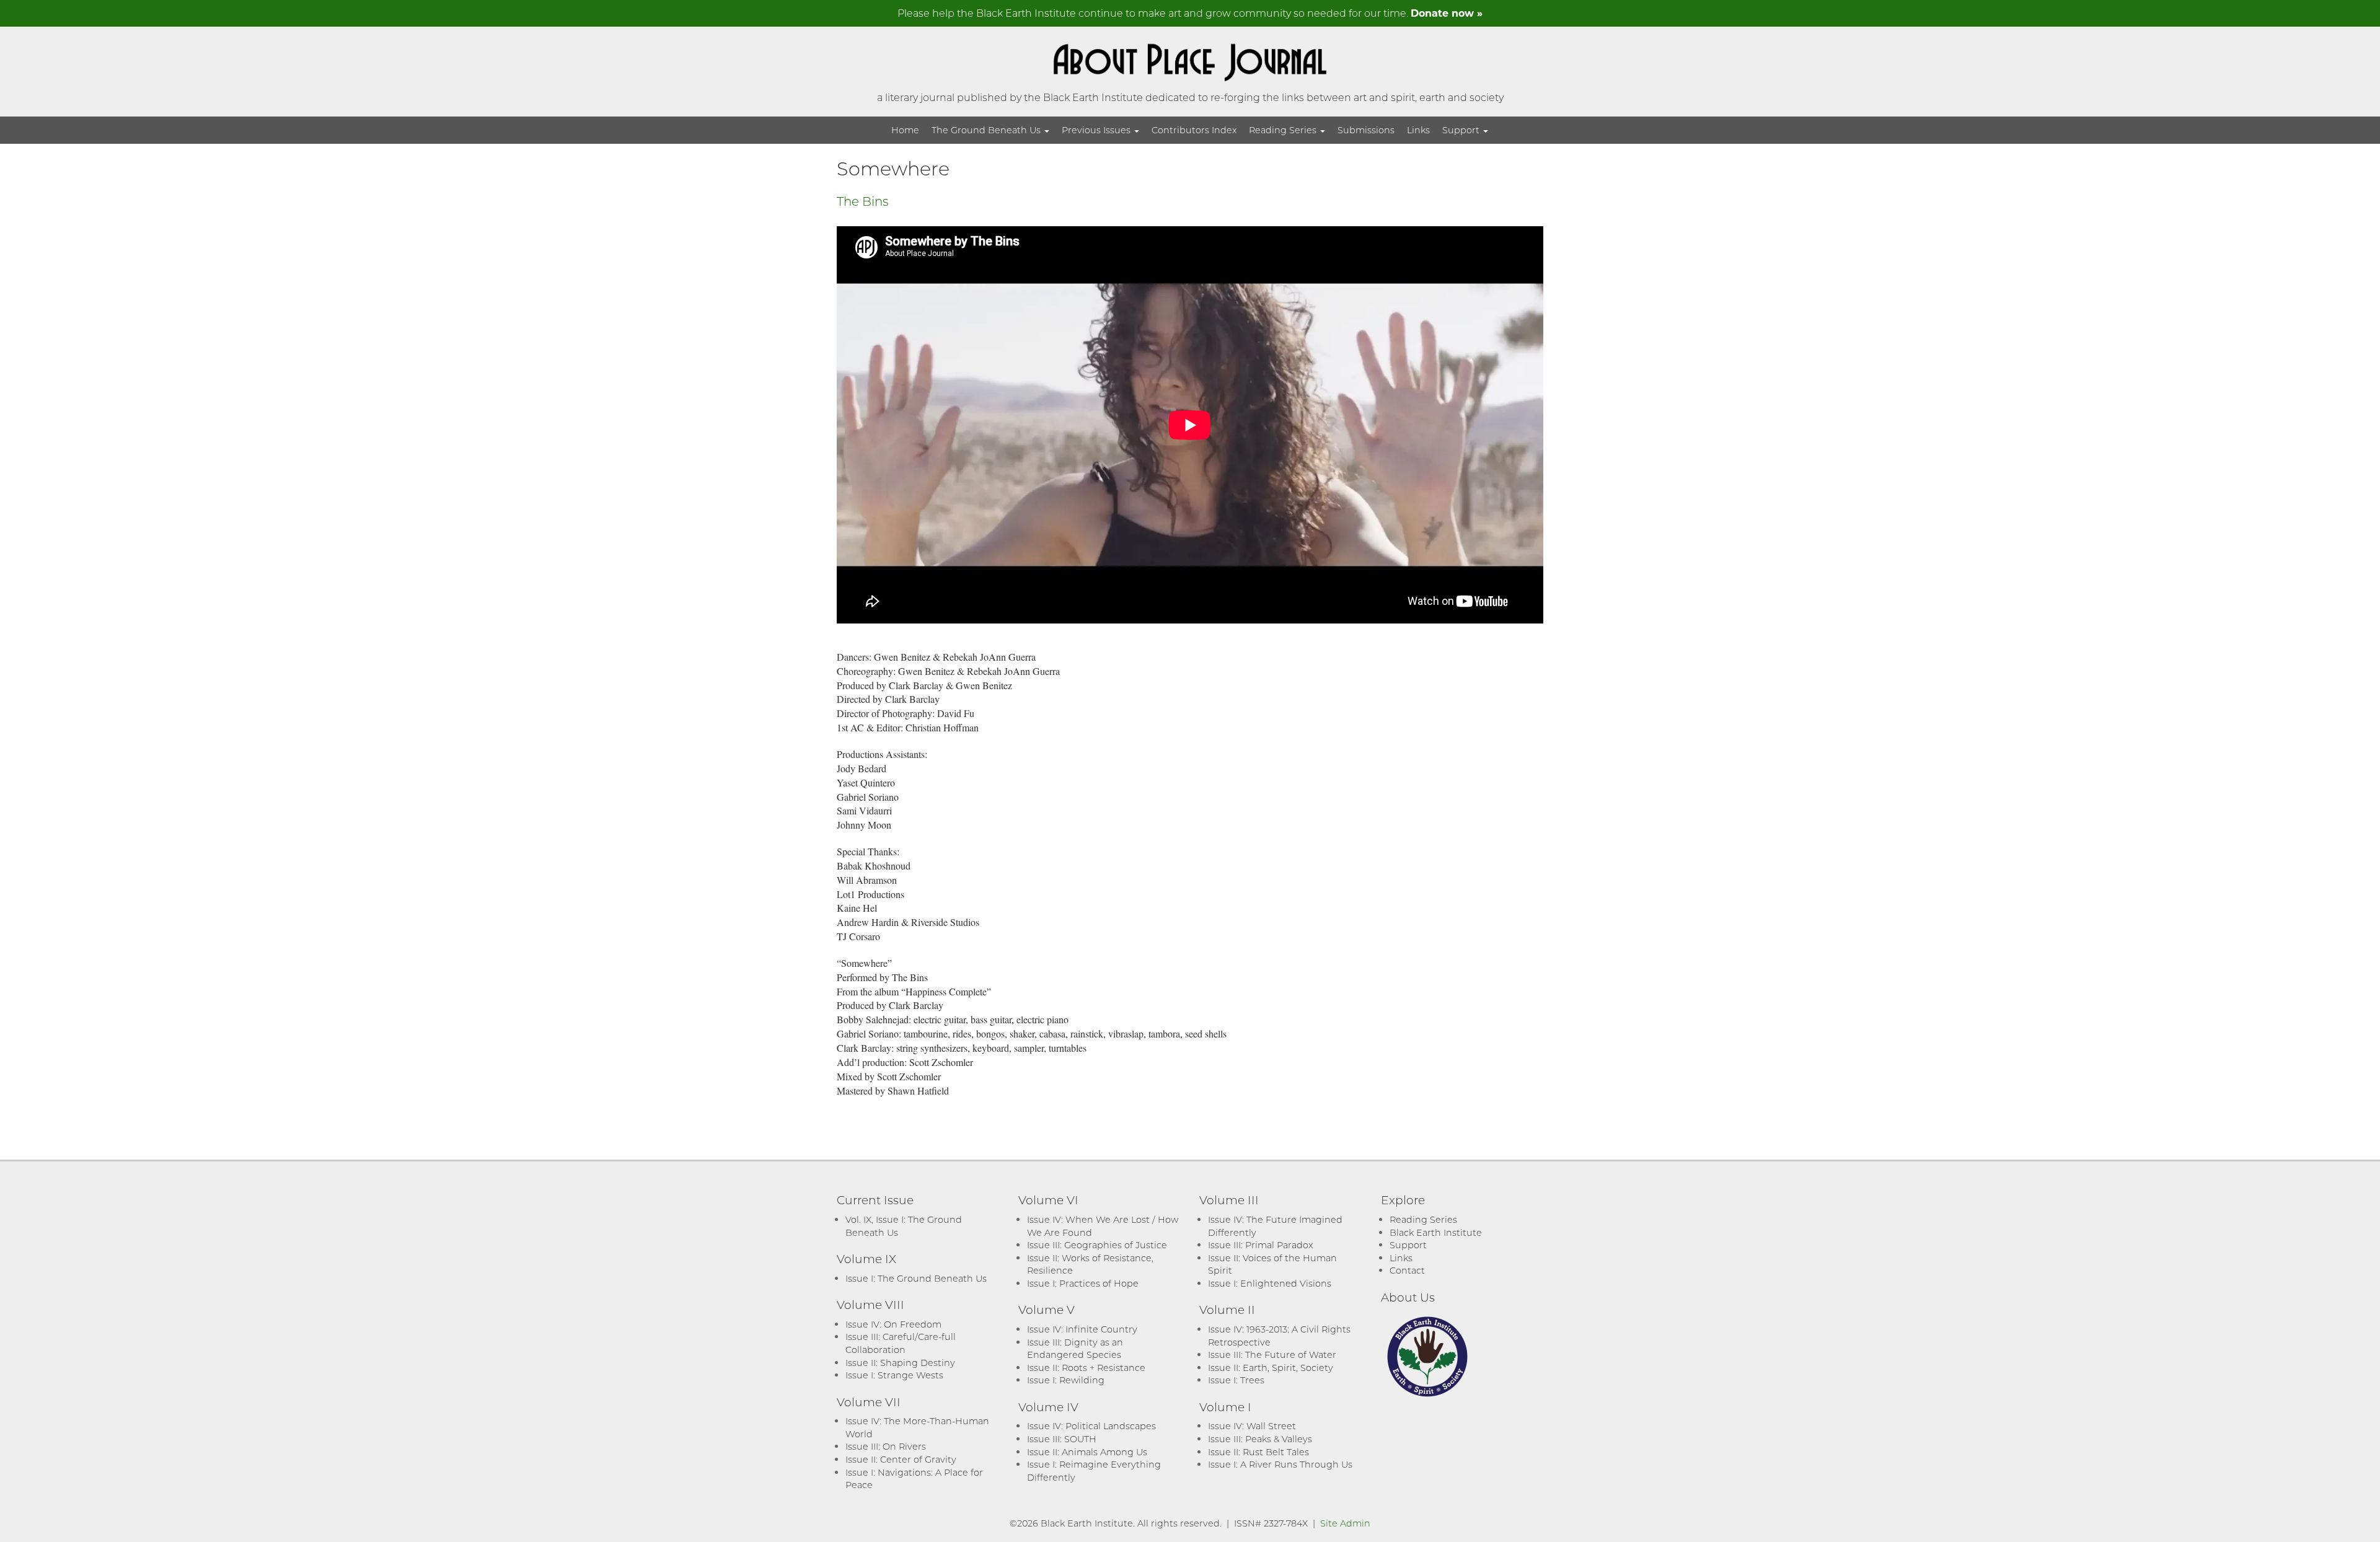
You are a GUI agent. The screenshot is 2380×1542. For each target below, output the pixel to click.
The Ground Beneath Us (987, 130)
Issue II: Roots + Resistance (1086, 1368)
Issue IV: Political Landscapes (1091, 1426)
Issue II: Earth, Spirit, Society (1271, 1368)
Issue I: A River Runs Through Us (1280, 1464)
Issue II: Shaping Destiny (900, 1363)
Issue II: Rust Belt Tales (1258, 1452)
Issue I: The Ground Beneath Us (916, 1278)
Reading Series (1284, 130)
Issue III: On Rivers (886, 1446)
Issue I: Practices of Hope (1083, 1283)
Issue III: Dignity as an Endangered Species (1075, 1349)
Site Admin (1345, 1523)
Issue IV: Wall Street (1252, 1426)
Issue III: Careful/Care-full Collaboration (901, 1343)
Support (1462, 130)
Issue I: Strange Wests (894, 1375)
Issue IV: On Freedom (893, 1324)
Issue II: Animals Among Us (1087, 1452)
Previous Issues (1097, 130)
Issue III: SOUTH (1062, 1439)
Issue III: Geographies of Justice (1097, 1245)
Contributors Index (1194, 130)
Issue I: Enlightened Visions (1270, 1283)
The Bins (863, 201)
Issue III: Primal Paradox (1260, 1245)
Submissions (1366, 130)
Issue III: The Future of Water (1272, 1355)
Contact (1407, 1270)
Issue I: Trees (1236, 1380)
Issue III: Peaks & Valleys (1260, 1439)
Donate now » (1447, 13)
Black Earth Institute (1436, 1232)
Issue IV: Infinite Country (1082, 1329)
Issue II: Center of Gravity (901, 1459)
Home (905, 130)
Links (1418, 130)
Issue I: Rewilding (1066, 1380)
